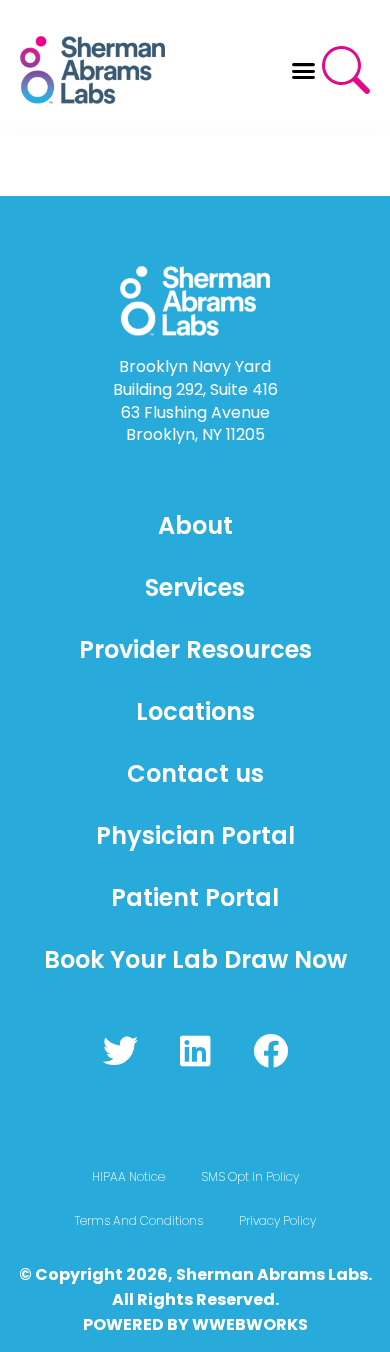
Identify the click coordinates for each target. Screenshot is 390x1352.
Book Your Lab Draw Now (195, 959)
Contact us (195, 773)
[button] (304, 70)
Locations (195, 711)
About (195, 525)
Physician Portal (195, 835)
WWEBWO (234, 1324)
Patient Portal (195, 897)
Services (195, 587)
